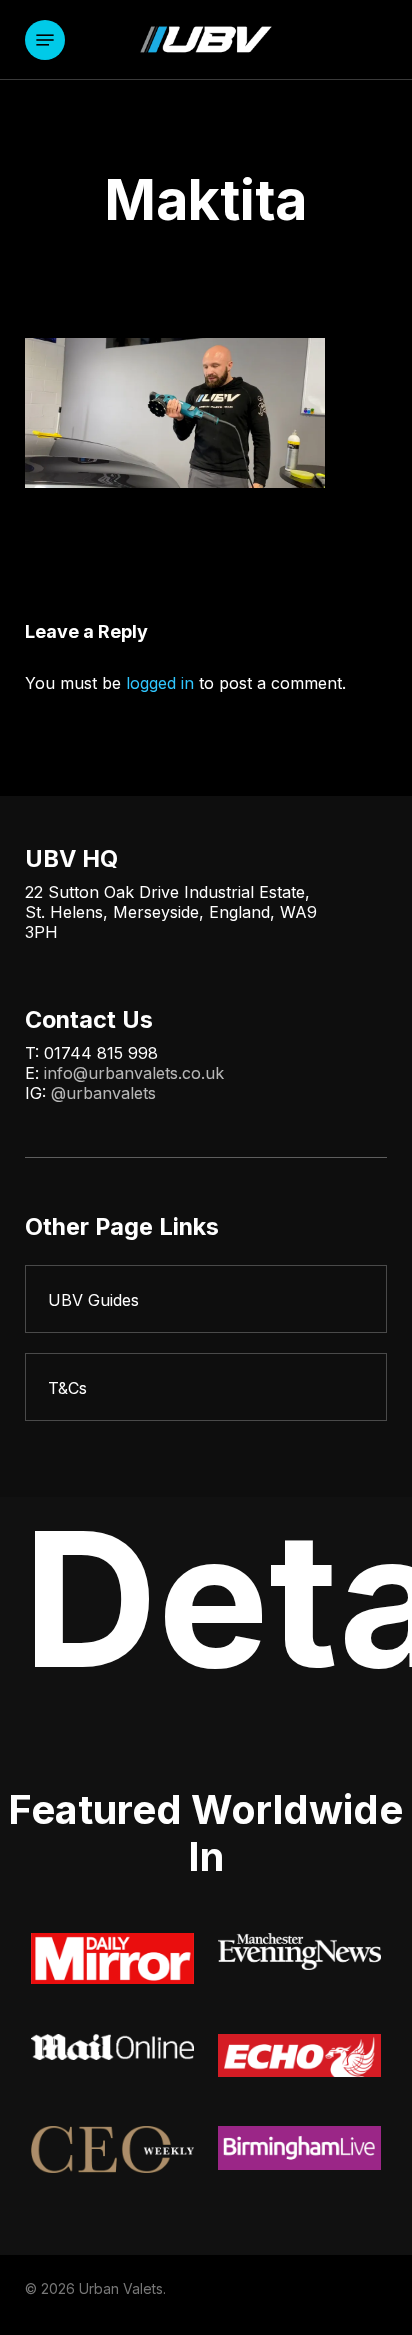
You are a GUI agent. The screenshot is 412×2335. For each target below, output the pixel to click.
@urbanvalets (103, 1093)
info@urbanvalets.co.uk (134, 1073)
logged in (160, 683)
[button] (45, 40)
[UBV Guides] (206, 1299)
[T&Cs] (206, 1387)
